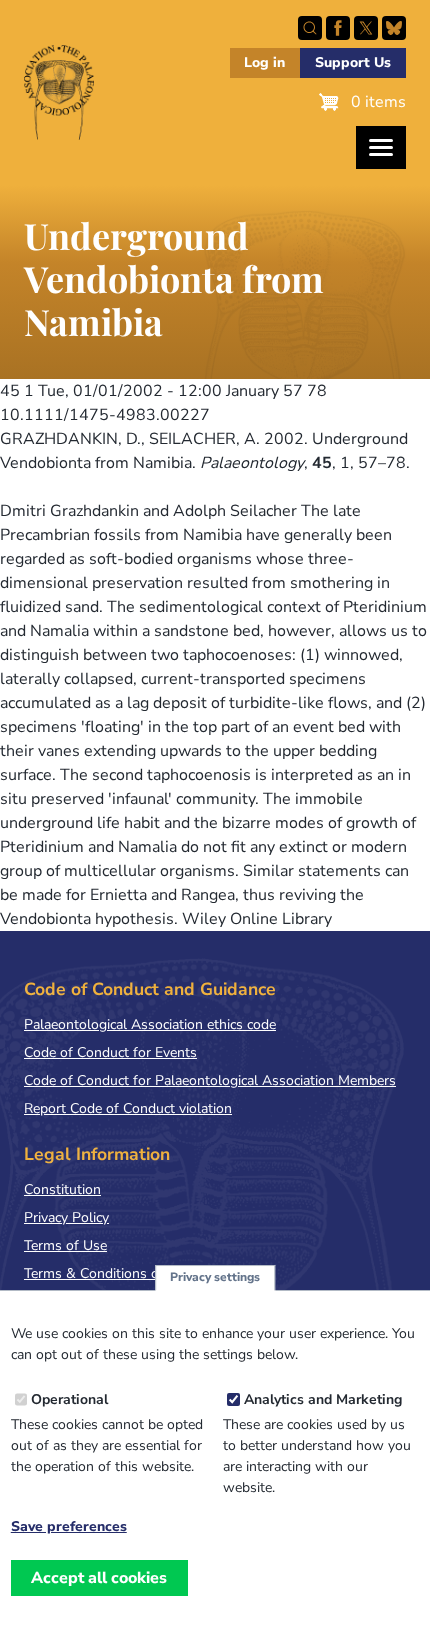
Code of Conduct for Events (110, 1052)
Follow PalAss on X (366, 28)
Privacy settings (215, 1277)
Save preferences (69, 1527)
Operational (69, 1399)
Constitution (62, 1189)
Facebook (338, 28)
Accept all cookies (99, 1578)
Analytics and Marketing (323, 1399)
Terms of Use (65, 1245)
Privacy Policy (66, 1217)
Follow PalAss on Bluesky (394, 28)
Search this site (310, 28)
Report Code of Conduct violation (128, 1108)
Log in (264, 62)
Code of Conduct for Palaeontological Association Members (210, 1080)
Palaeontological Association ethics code (150, 1024)
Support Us (353, 62)
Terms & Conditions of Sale (109, 1273)
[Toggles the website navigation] (381, 147)
